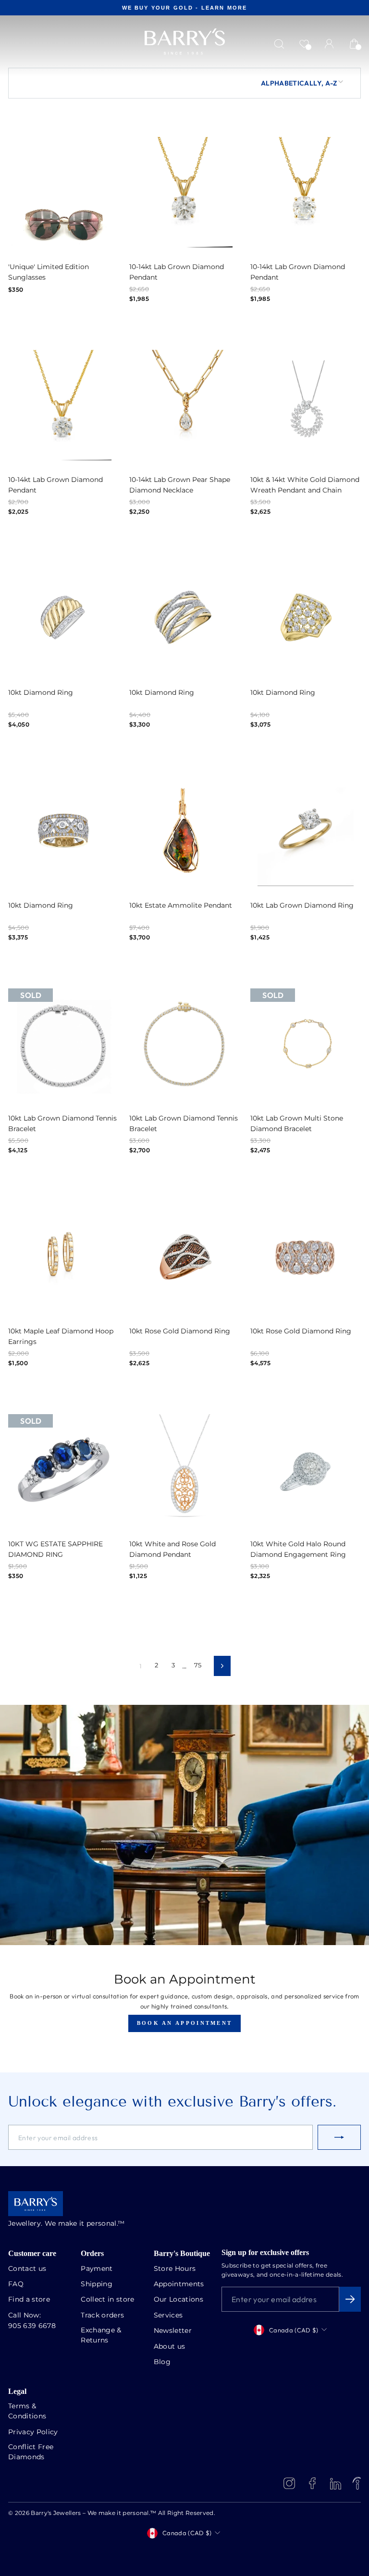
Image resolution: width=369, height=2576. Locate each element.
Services (168, 2316)
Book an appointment (185, 2023)
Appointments (179, 2284)
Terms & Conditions (27, 2411)
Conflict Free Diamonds (31, 2452)
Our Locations (178, 2300)
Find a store (29, 2300)
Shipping (97, 2284)
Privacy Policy (33, 2432)
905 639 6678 (32, 2326)
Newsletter (173, 2331)
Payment (97, 2269)
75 (198, 1666)
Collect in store (107, 2300)
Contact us (27, 2269)
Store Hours (175, 2269)
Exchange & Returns (101, 2336)
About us (170, 2347)
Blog (162, 2362)
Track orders (102, 2316)
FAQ (16, 2284)
